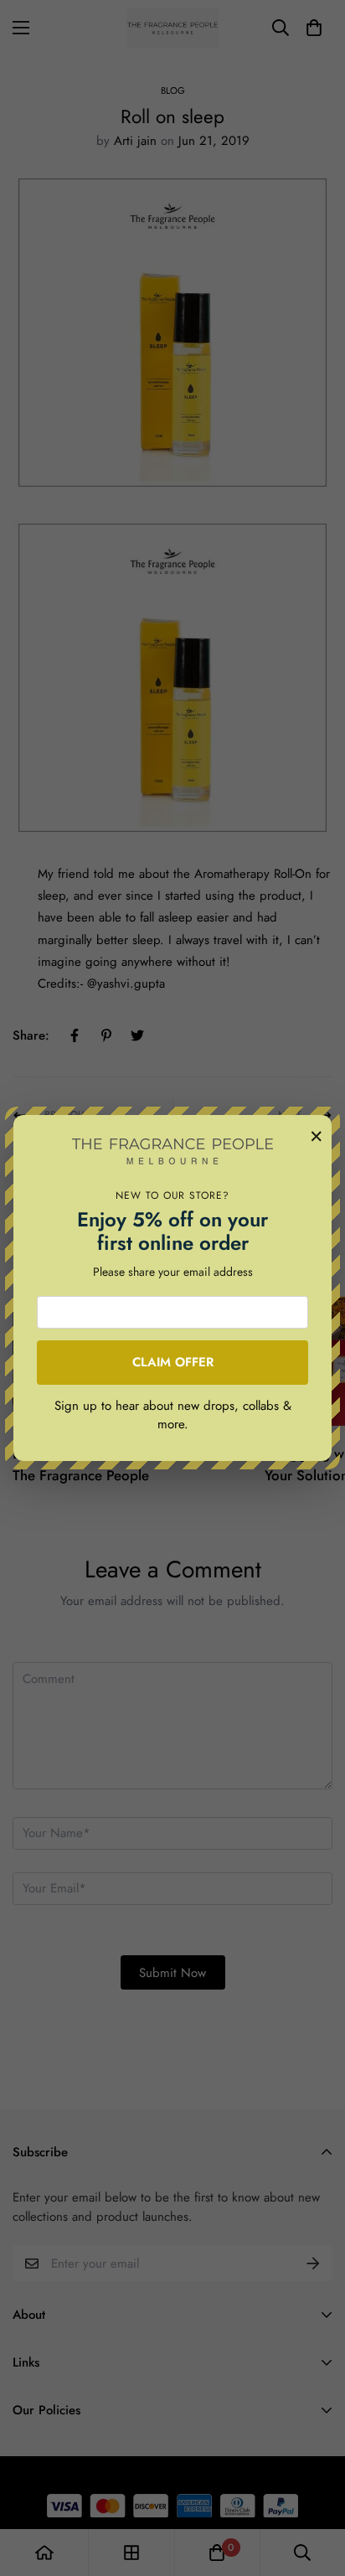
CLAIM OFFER (173, 1362)
